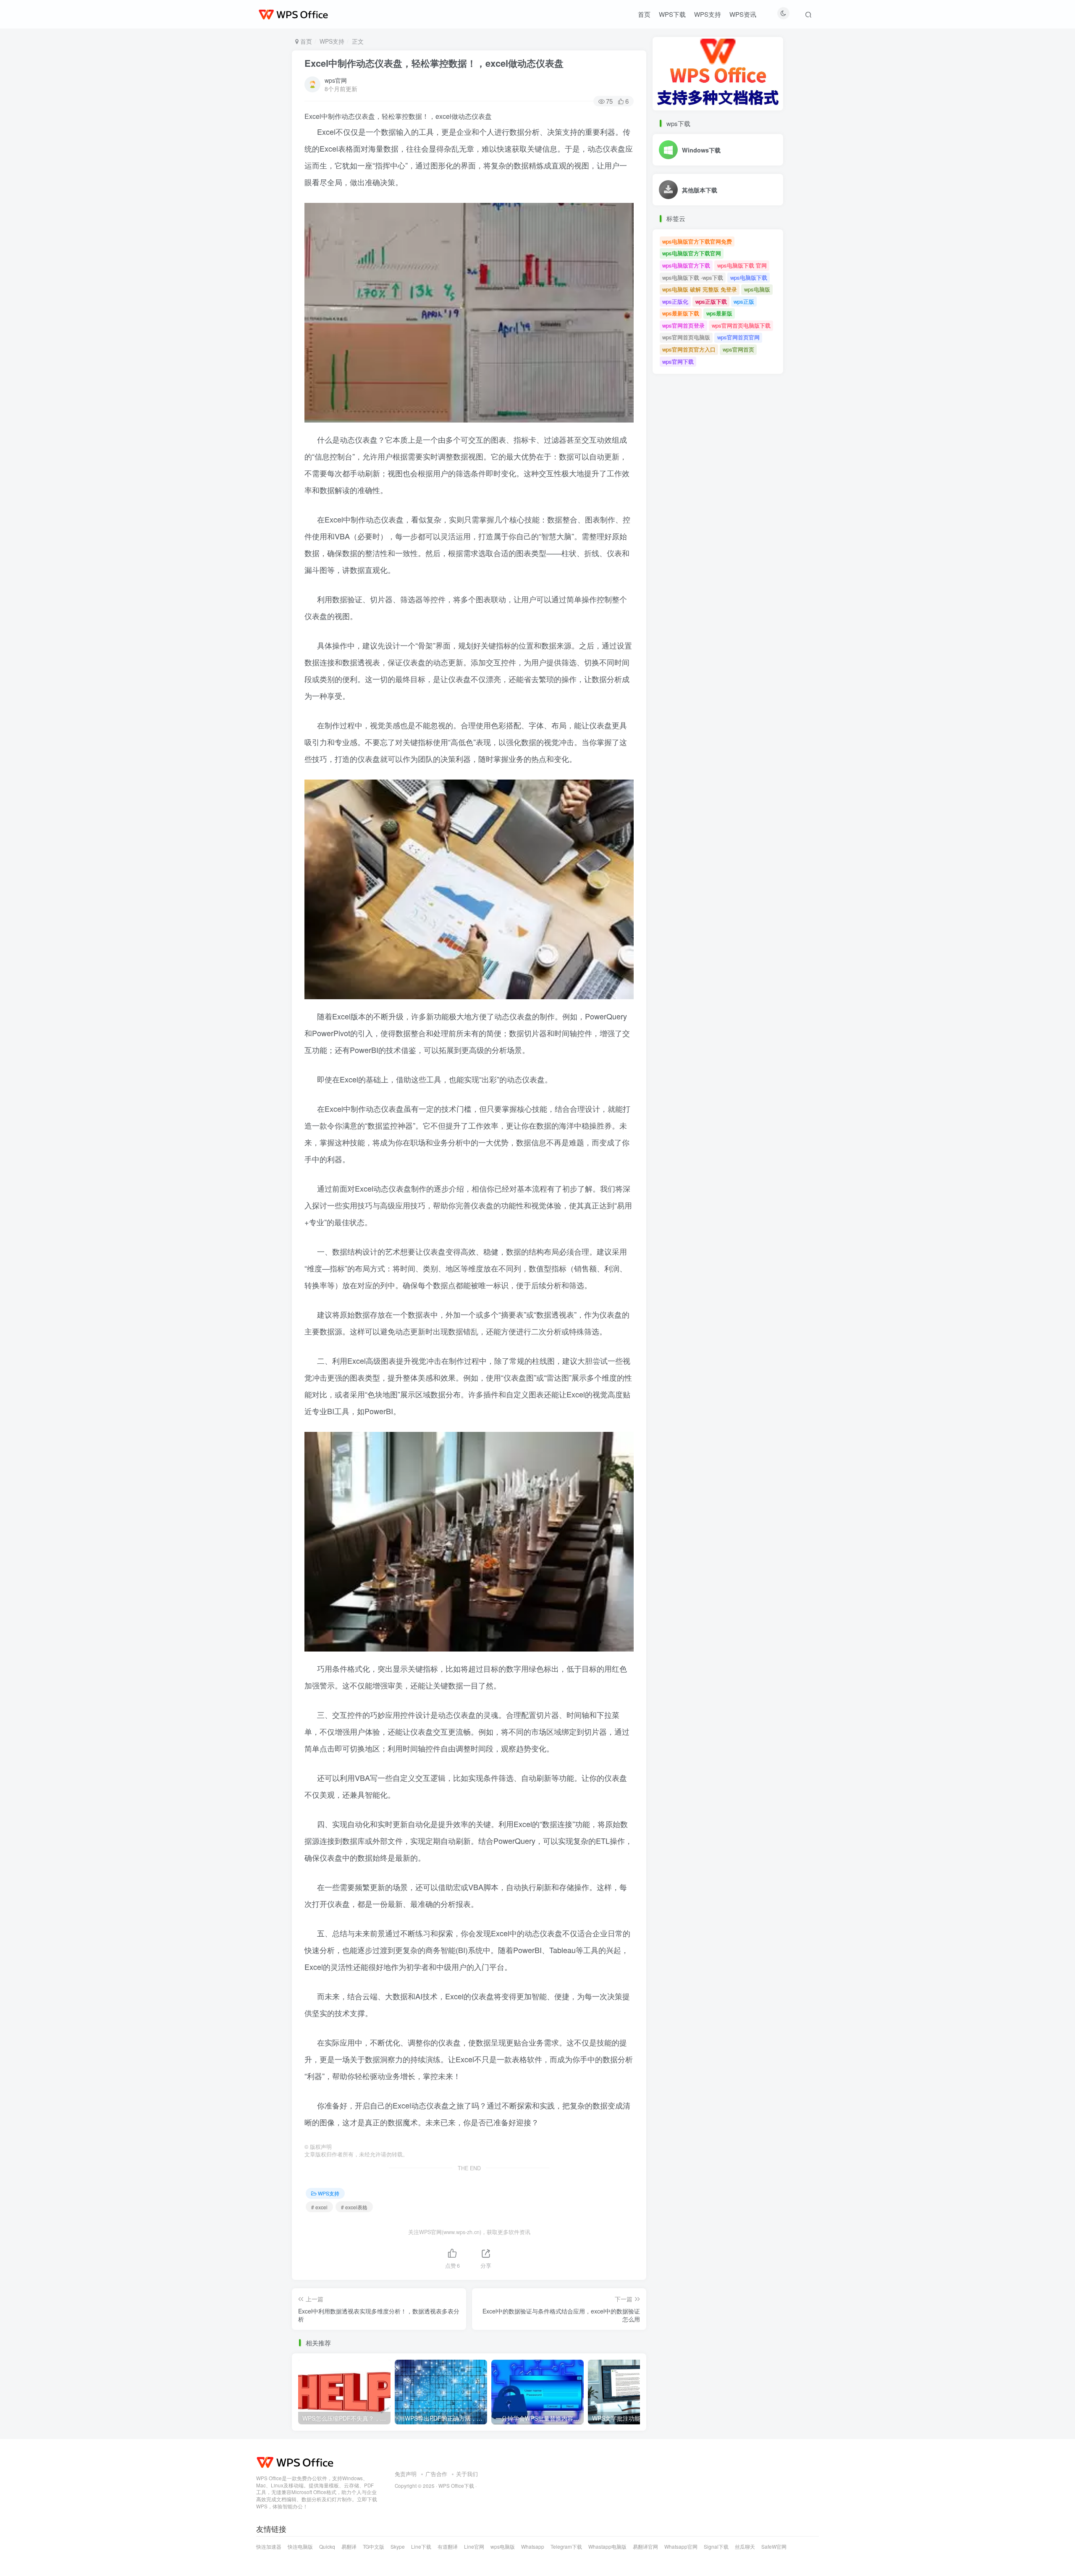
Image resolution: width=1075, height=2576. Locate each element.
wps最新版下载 (681, 313)
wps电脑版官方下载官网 (692, 253)
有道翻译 (448, 2547)
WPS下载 (672, 14)
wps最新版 (719, 313)
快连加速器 (269, 2547)
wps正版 (744, 301)
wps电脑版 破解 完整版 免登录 (700, 289)
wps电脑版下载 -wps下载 (693, 277)
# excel (319, 2207)
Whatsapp (533, 2547)
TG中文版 (374, 2547)
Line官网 (474, 2547)
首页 (644, 14)
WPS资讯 (743, 14)
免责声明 (406, 2474)
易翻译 (349, 2547)
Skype (398, 2547)
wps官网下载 (678, 361)
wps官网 (336, 80)
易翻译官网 (645, 2547)
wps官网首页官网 (738, 337)
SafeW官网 (774, 2547)
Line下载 (421, 2547)
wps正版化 (675, 301)
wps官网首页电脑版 (686, 337)
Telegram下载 (566, 2547)
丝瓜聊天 (745, 2547)
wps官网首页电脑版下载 (741, 325)
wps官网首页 (738, 349)
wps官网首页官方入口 (689, 349)
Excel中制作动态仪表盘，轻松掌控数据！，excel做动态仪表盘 (434, 63)
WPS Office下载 (456, 2486)
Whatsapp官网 (681, 2547)
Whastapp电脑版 (607, 2547)
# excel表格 (354, 2207)
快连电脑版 (300, 2547)
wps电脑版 (757, 289)
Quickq (327, 2547)
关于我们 (467, 2474)
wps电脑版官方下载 (686, 265)
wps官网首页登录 (683, 325)
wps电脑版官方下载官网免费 (697, 241)
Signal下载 (716, 2547)
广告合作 (436, 2474)
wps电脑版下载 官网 (742, 265)
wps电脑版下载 (749, 277)
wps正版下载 (711, 301)
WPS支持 (708, 14)
